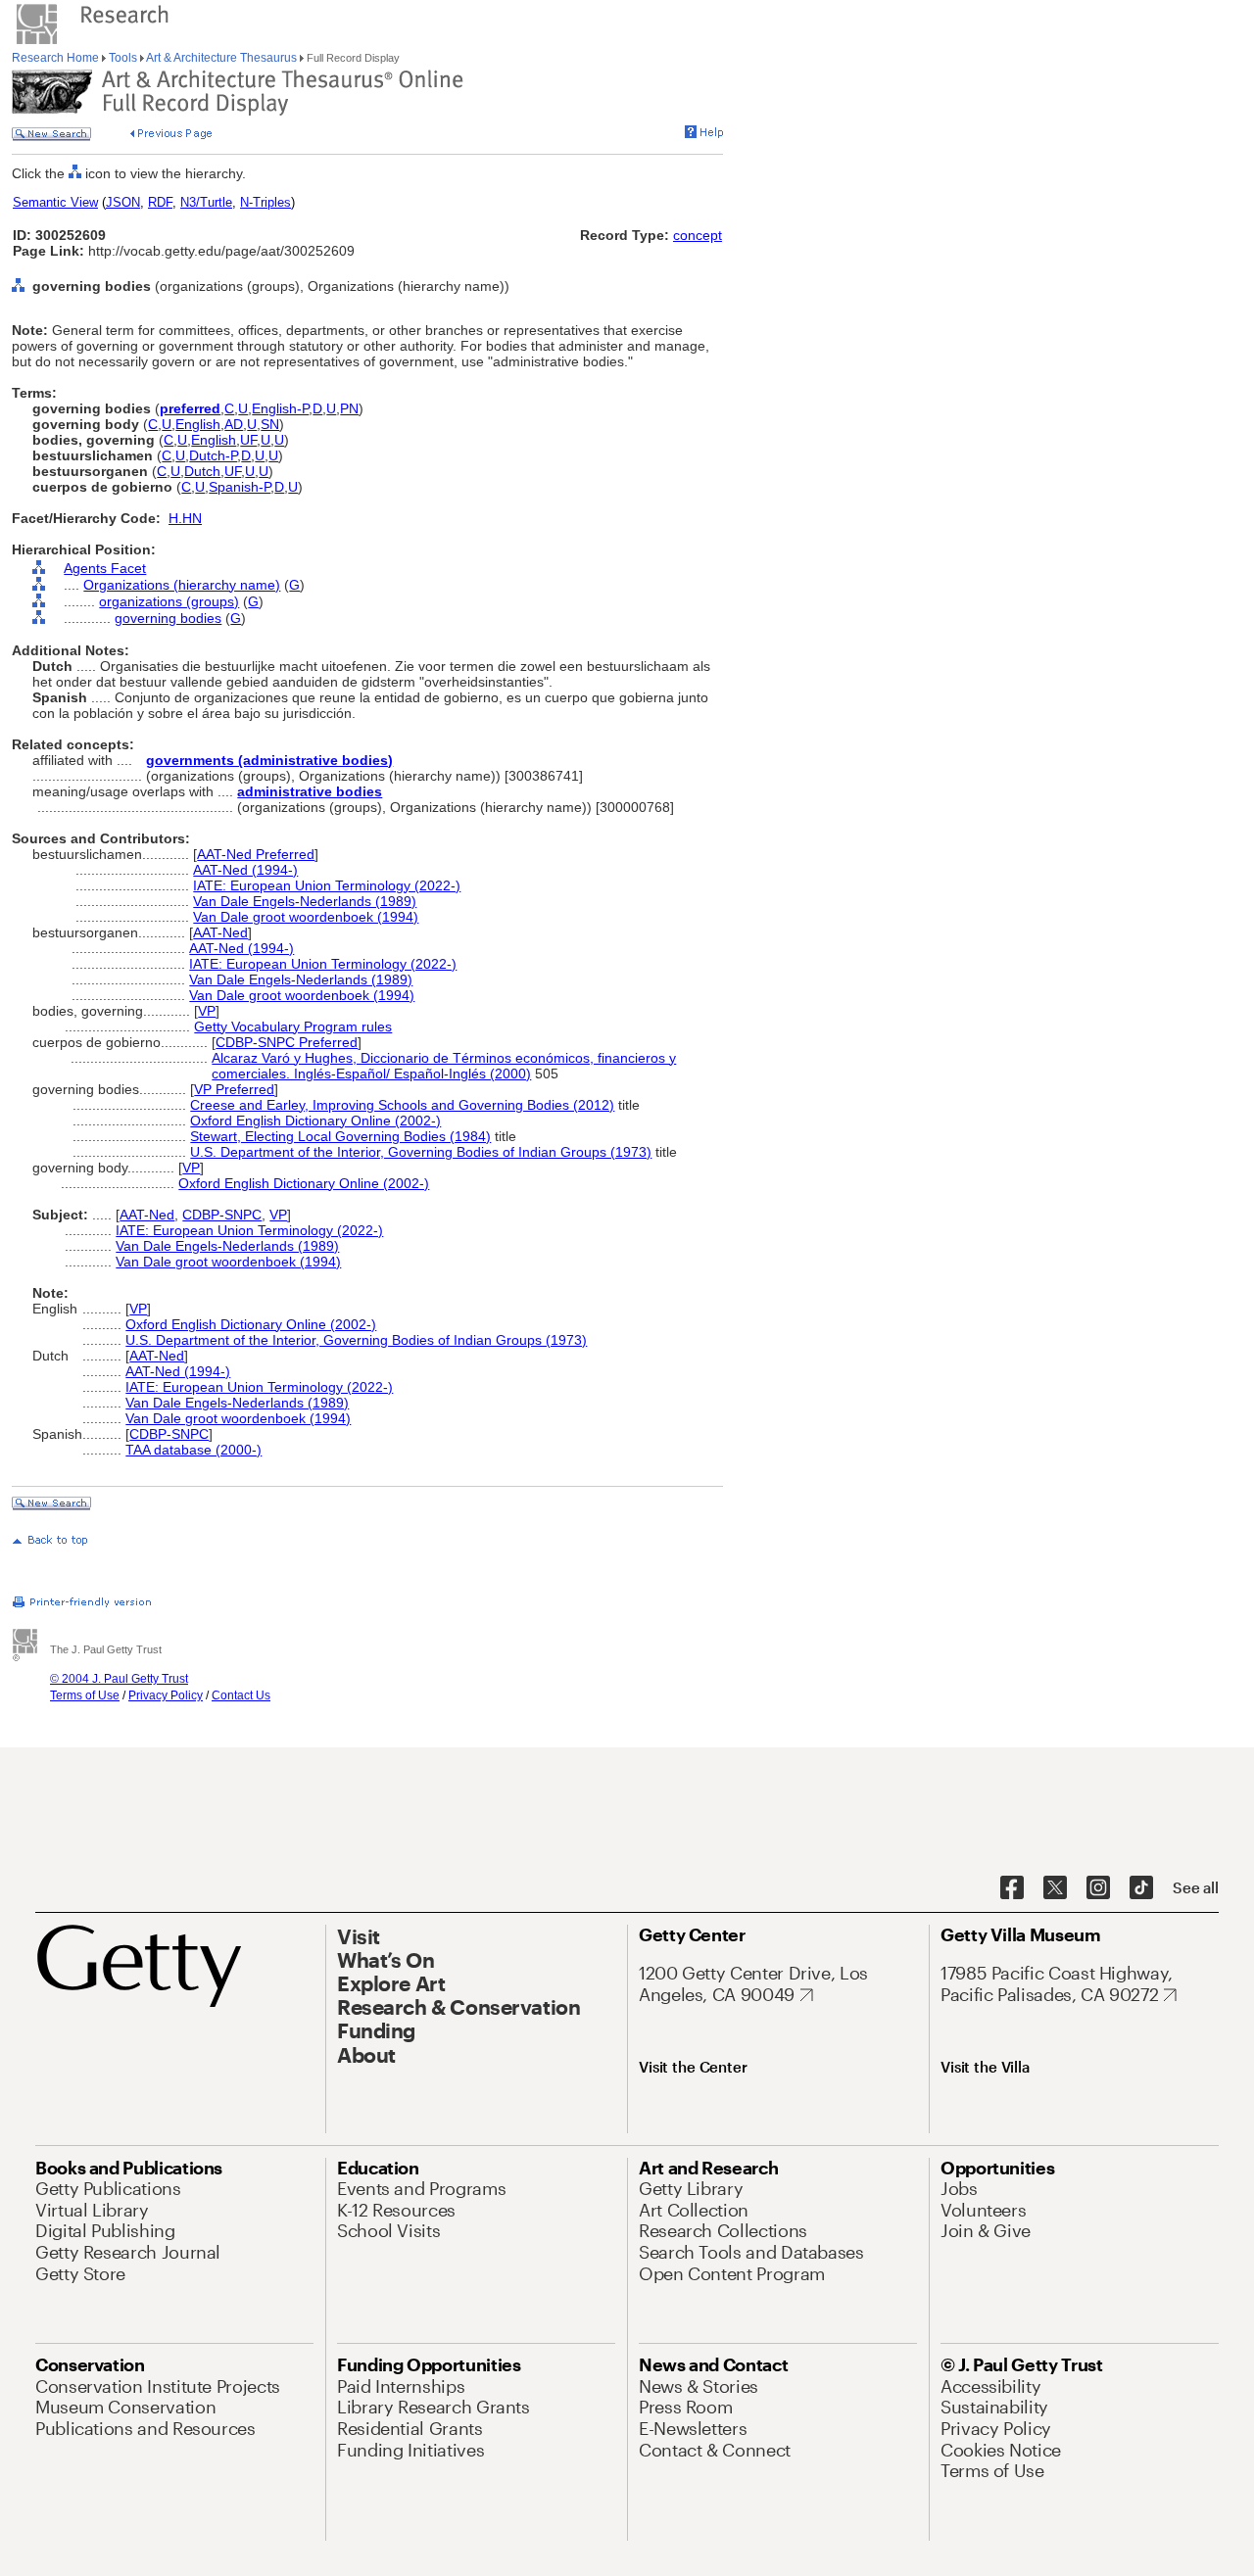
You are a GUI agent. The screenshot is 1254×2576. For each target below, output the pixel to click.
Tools (123, 58)
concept (698, 235)
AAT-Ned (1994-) (245, 870)
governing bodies (168, 618)
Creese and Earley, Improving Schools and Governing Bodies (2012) (402, 1105)
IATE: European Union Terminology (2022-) (327, 885)
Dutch (202, 471)
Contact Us (241, 1695)
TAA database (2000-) (193, 1450)
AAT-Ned (220, 932)
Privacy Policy (166, 1695)
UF (248, 440)
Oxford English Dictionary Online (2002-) (315, 1121)
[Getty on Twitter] (1055, 1888)
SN (270, 424)
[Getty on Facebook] (1012, 1888)
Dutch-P (213, 455)
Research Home (57, 58)
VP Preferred (234, 1089)
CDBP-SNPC (222, 1215)
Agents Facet (105, 568)
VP (207, 1011)
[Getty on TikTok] (1141, 1888)
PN (349, 408)
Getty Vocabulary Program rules (293, 1026)
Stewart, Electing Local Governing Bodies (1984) (340, 1136)
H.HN (185, 518)
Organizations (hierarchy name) (182, 585)
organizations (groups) (169, 601)
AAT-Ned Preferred (256, 854)
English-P (280, 408)
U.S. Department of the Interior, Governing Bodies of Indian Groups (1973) (421, 1152)
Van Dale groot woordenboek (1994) (306, 917)
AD (234, 424)
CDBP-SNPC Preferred (287, 1042)
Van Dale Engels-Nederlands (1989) (305, 901)
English (198, 424)
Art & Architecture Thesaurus (222, 58)
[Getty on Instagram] (1098, 1888)
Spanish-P (240, 487)
